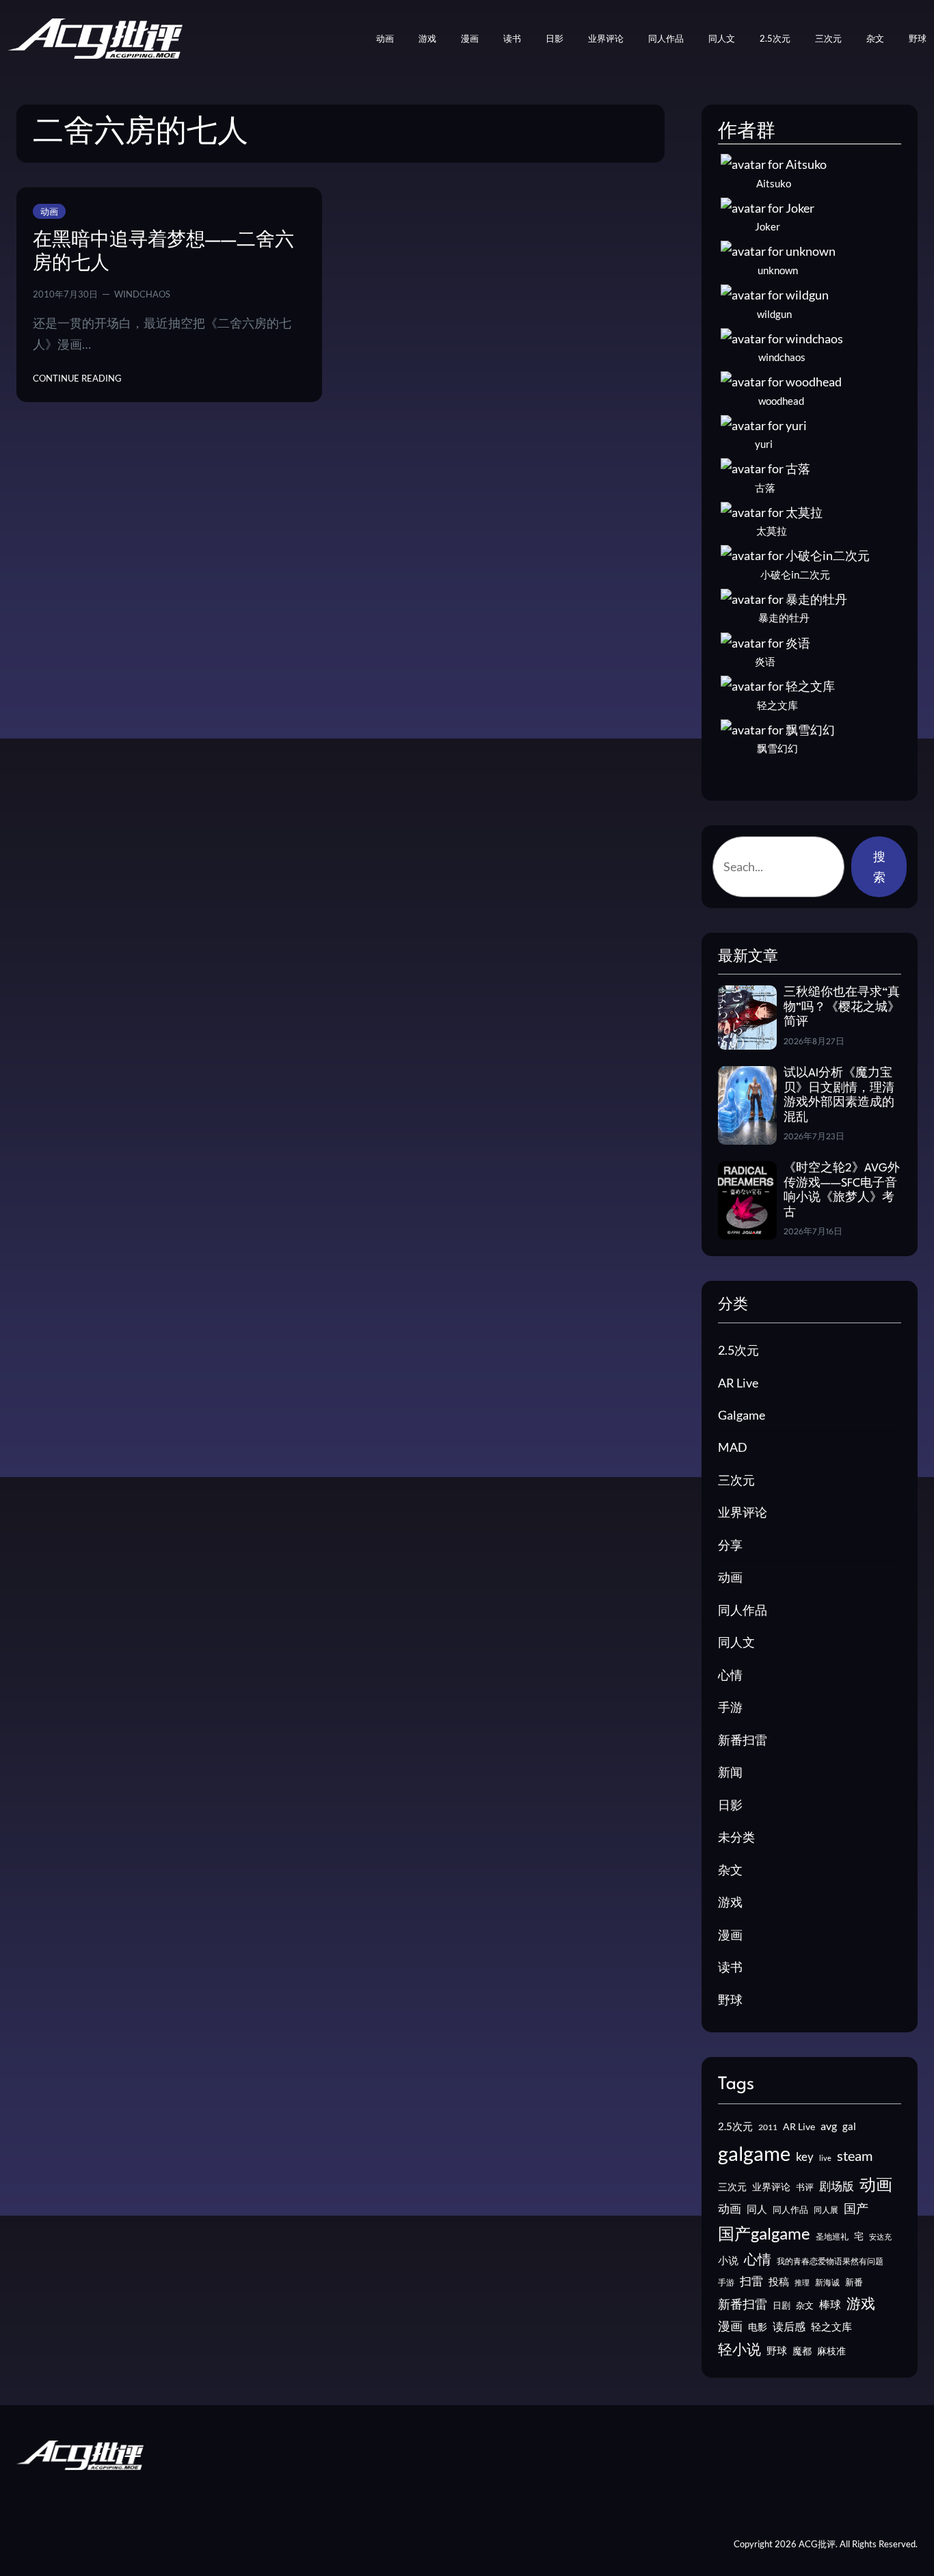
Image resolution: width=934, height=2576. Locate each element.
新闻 (730, 1772)
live (825, 2158)
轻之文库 (831, 2327)
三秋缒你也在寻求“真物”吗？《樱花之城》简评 (842, 1007)
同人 (757, 2209)
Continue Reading (77, 379)
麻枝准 (831, 2351)
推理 (802, 2282)
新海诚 (827, 2282)
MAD (733, 1447)
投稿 (779, 2281)
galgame (754, 2153)
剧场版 (837, 2186)
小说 (728, 2260)
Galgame (742, 1415)
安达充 (880, 2236)
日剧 (782, 2305)
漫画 (730, 1935)
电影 (758, 2327)
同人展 (826, 2210)
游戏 (730, 1902)
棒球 (830, 2304)
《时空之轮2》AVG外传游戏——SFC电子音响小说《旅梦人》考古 (842, 1191)
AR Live (738, 1383)
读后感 (789, 2326)
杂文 (730, 1870)
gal (849, 2126)
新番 (854, 2282)
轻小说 (739, 2349)
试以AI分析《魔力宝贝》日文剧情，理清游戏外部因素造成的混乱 (839, 1096)
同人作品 (743, 1610)
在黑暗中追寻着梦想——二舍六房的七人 (163, 252)
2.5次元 (738, 1350)
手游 (730, 1707)
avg (829, 2126)
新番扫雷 (743, 1740)
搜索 (879, 866)
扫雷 (751, 2281)
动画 (49, 211)
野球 (730, 2000)
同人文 (736, 1642)
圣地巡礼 (832, 2236)
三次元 (736, 1480)
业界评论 (743, 1512)
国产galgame (764, 2233)
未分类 (736, 1837)
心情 (730, 1675)
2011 (768, 2127)
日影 (730, 1805)
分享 (730, 1545)
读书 (730, 1967)
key (805, 2156)
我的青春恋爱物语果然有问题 (830, 2261)
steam (855, 2155)
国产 (856, 2208)
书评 (805, 2187)
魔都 (802, 2351)
